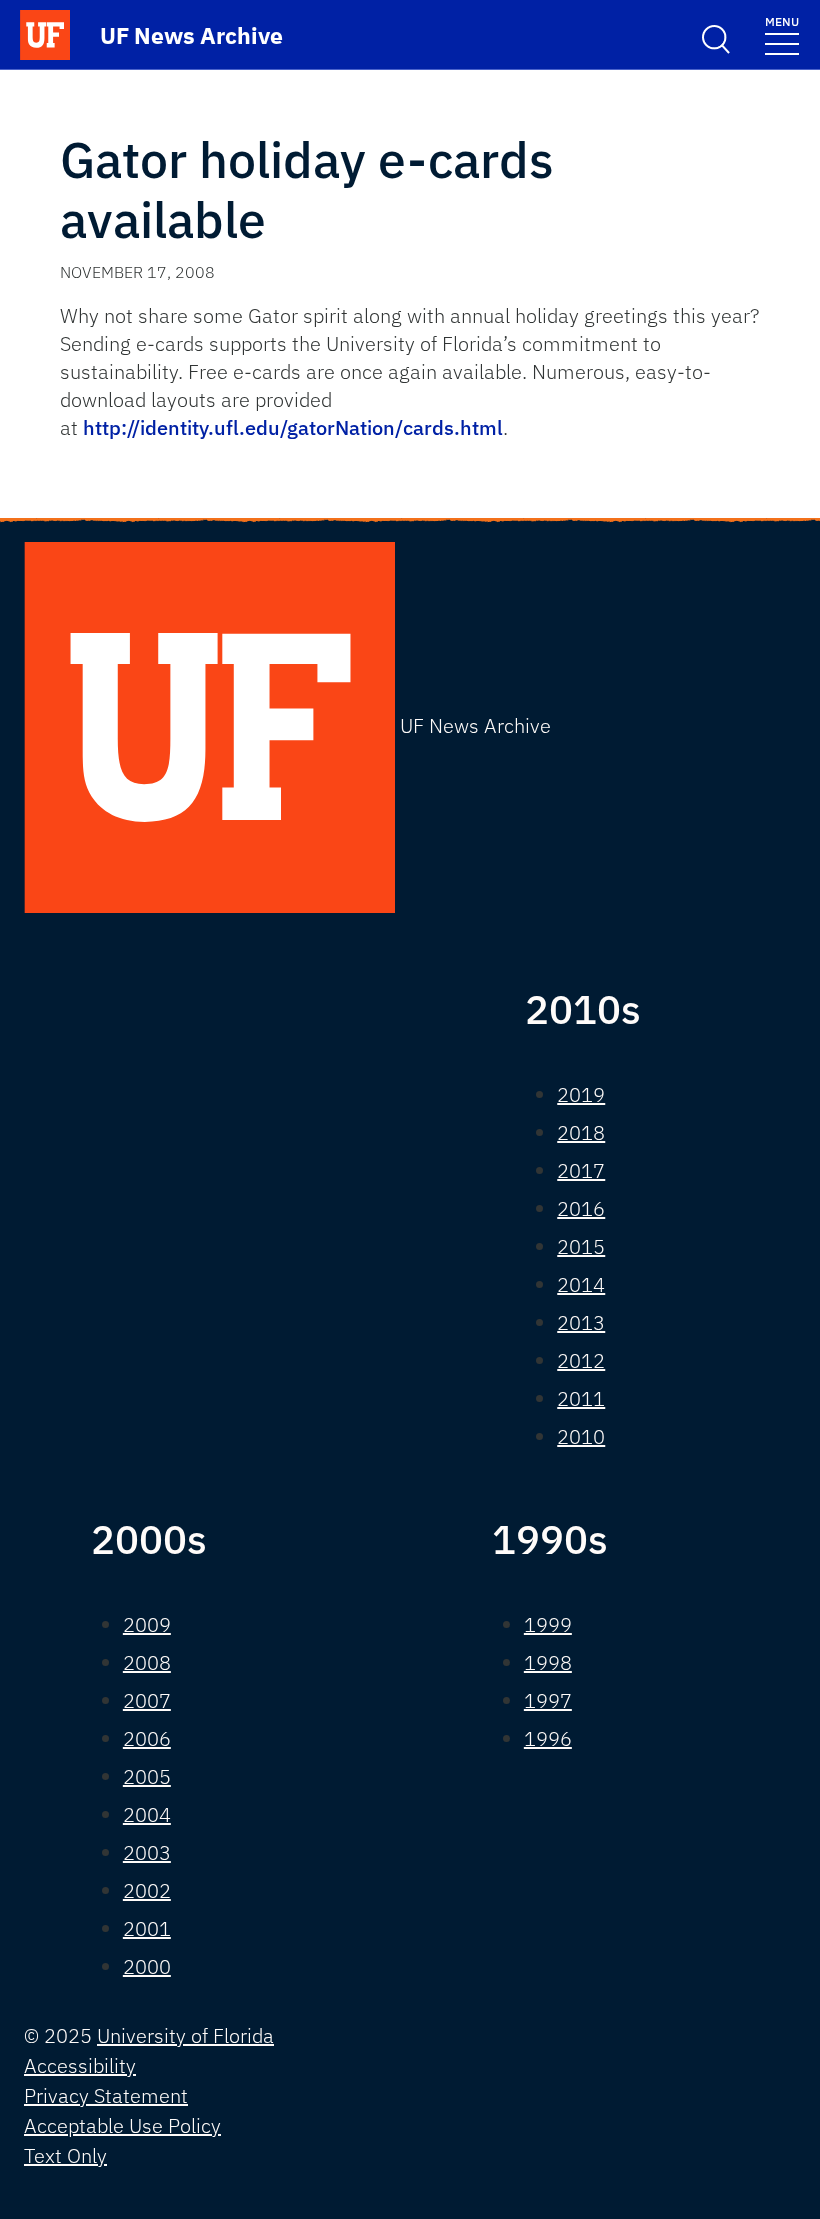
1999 (548, 1624)
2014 (581, 1284)
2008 (147, 1662)
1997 (548, 1700)
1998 (548, 1662)
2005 (147, 1776)
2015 (581, 1246)
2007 (147, 1700)
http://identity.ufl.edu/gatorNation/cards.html (293, 427)
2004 (147, 1814)
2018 (581, 1132)
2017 (581, 1170)
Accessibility (80, 2065)
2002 (147, 1890)
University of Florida (185, 2035)
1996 (548, 1738)
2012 (581, 1360)
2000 (147, 1966)
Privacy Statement (106, 2095)
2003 (147, 1852)
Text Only (65, 2155)
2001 (147, 1928)
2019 (581, 1094)
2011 (581, 1398)
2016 (581, 1208)
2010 (581, 1436)
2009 (147, 1624)
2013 (581, 1322)
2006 (147, 1738)
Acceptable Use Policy (122, 2125)
